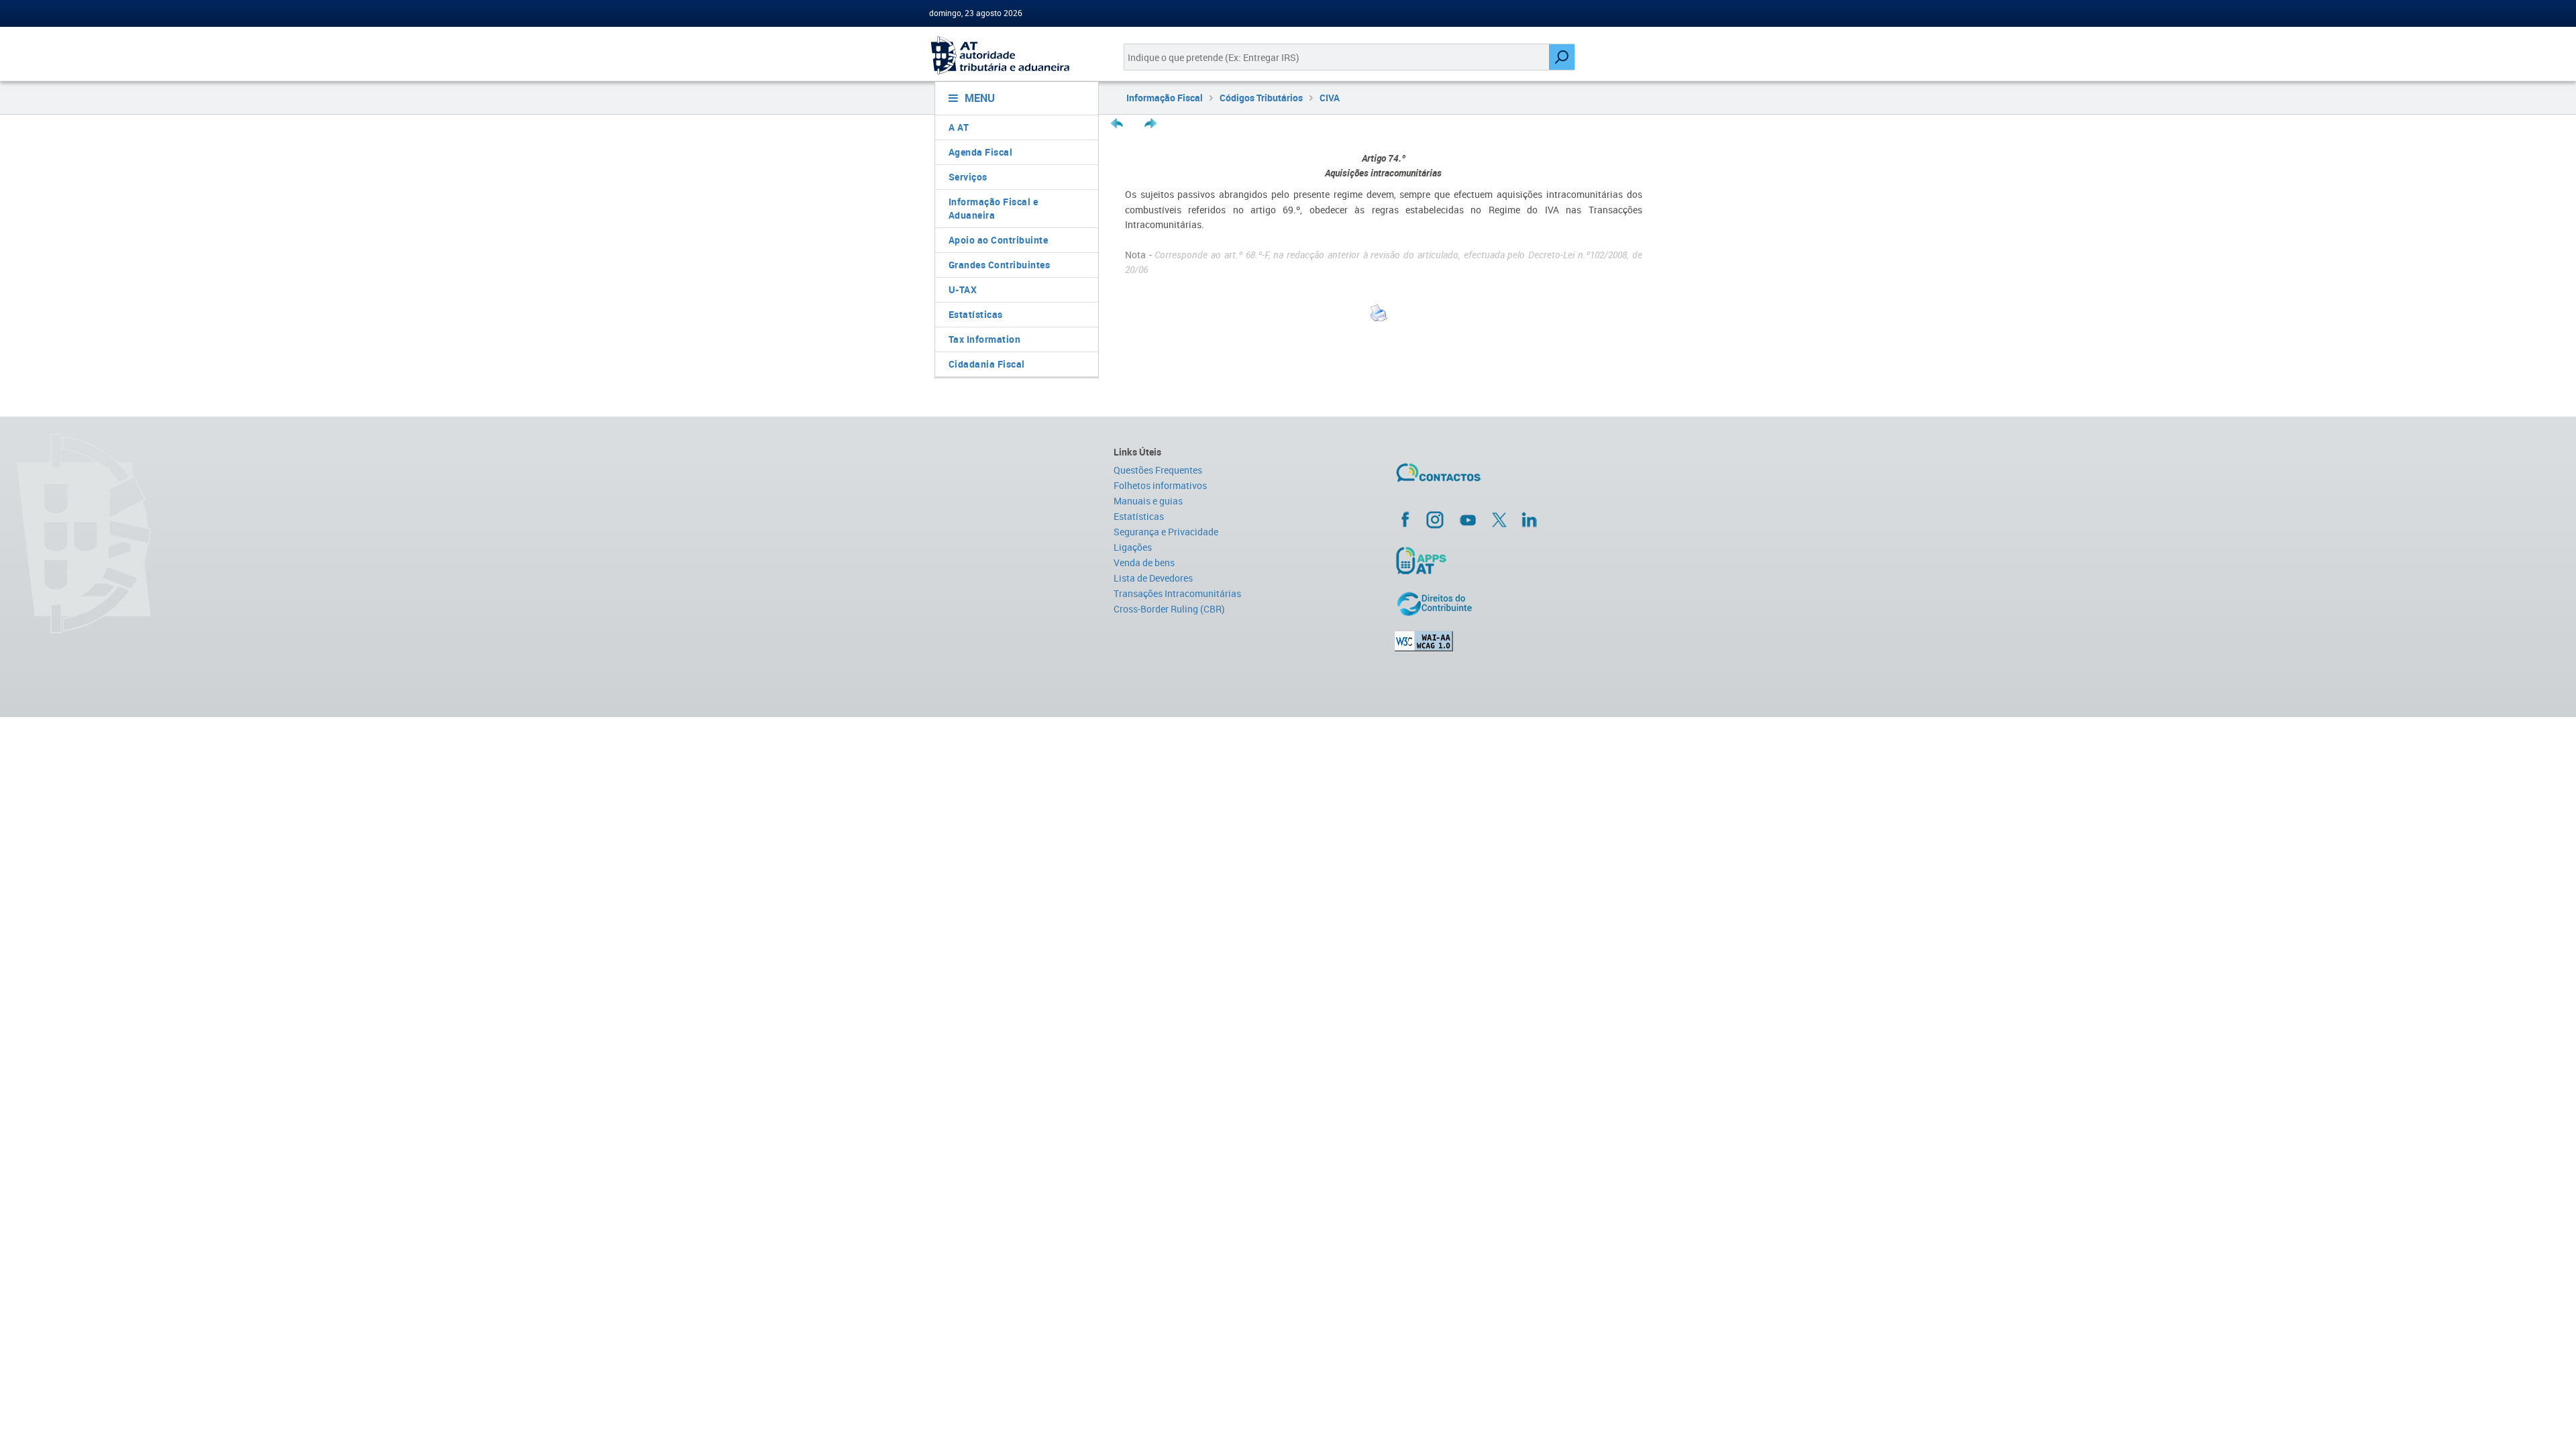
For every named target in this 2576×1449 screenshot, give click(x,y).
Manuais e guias (1148, 501)
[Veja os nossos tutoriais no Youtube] (1468, 520)
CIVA (1330, 98)
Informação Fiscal (1165, 98)
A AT (959, 127)
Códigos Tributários (1261, 98)
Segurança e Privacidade (1166, 532)
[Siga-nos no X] (1499, 520)
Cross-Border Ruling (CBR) (1169, 609)
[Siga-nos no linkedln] (1529, 519)
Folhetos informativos (1160, 485)
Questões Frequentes (1158, 470)
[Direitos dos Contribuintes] (1520, 604)
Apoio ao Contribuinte (999, 240)
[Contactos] (1478, 478)
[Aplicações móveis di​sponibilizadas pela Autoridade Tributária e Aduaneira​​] (1520, 560)
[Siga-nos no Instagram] (1435, 519)
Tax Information (985, 339)
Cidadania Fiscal (987, 364)
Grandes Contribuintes (1000, 265)
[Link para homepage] (1011, 55)
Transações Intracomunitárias (1177, 593)
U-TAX (963, 289)
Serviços (968, 177)
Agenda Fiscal (981, 152)
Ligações (1133, 547)
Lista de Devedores (1153, 578)
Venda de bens (1144, 562)
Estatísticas (976, 314)
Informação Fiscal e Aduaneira (994, 208)
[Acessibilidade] (1520, 641)
